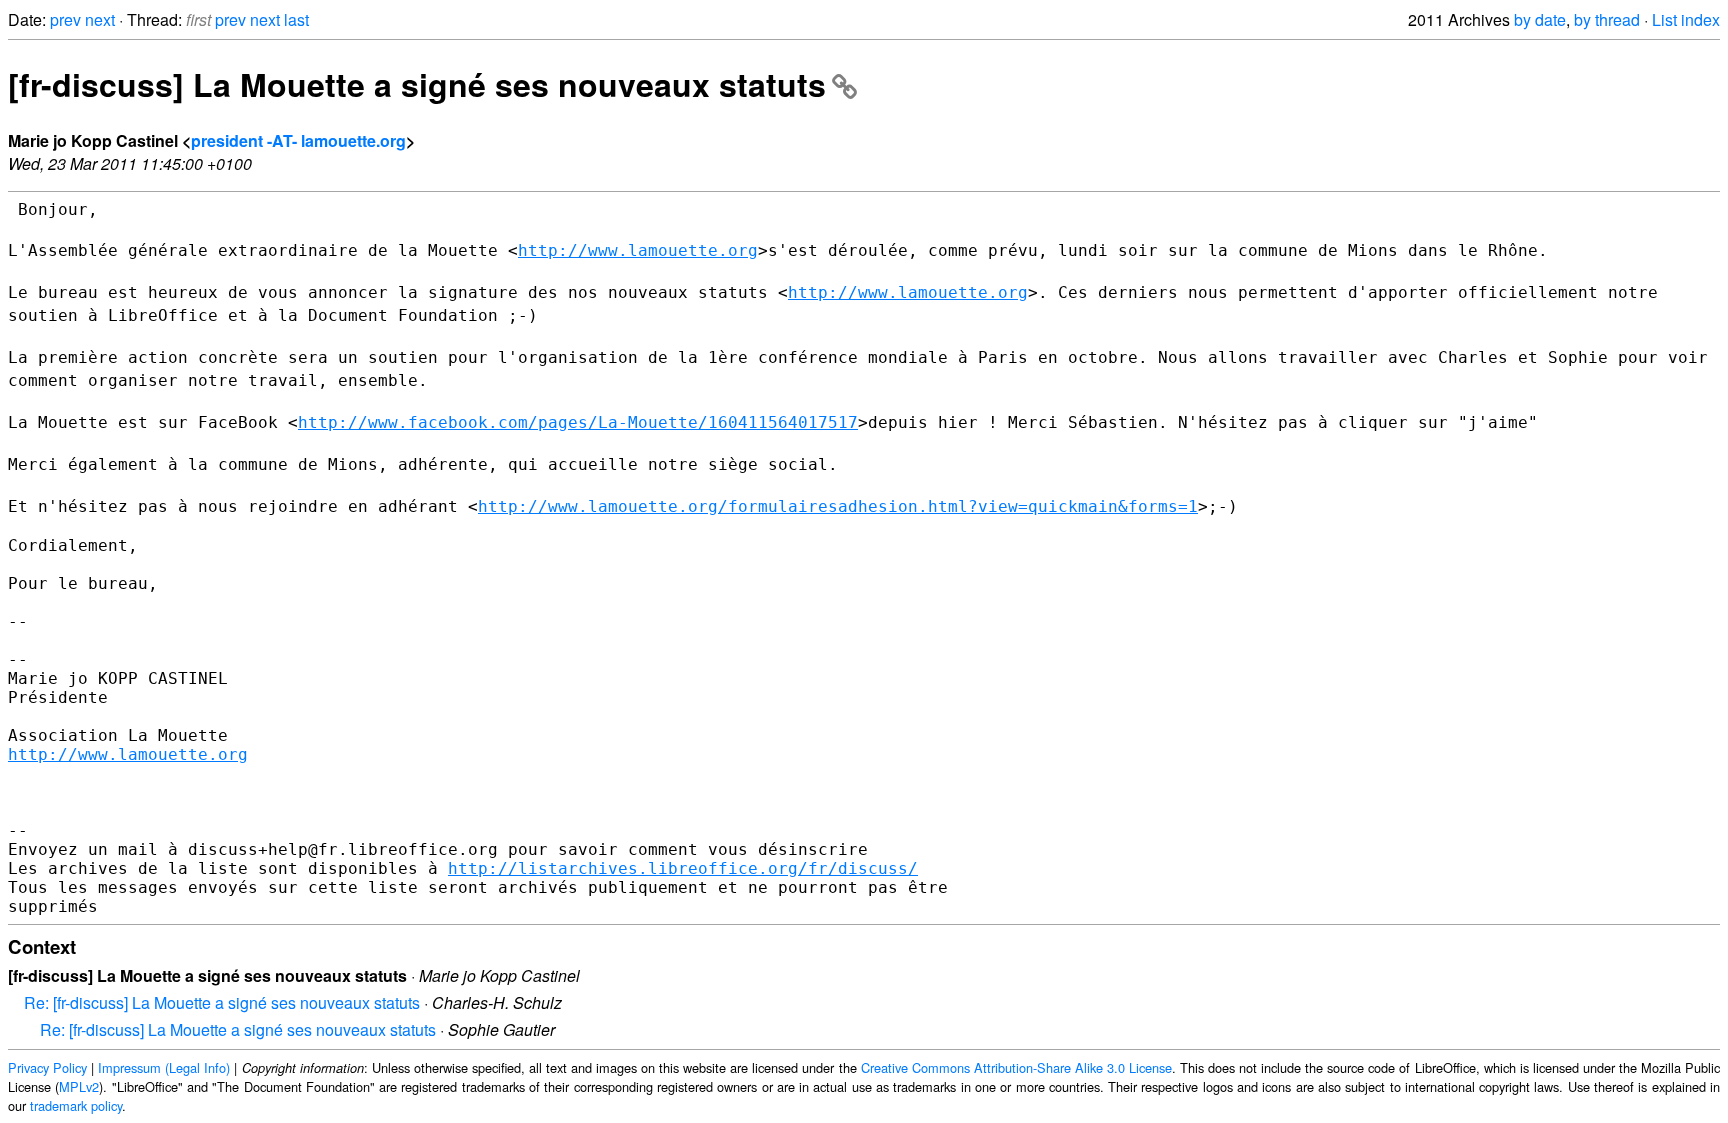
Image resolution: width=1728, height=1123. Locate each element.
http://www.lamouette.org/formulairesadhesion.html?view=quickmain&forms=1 (838, 506)
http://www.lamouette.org (638, 250)
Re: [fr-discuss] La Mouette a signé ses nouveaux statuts (222, 1002)
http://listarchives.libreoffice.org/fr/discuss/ (683, 868)
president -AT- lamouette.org (298, 140)
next (100, 19)
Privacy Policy (47, 1067)
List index (1686, 19)
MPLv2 (79, 1086)
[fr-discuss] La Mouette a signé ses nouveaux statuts (417, 84)
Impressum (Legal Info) (164, 1067)
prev (65, 19)
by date (1540, 19)
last (296, 19)
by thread (1607, 19)
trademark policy (76, 1105)
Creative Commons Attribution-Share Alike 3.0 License (1016, 1067)
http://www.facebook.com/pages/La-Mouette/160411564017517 (578, 422)
